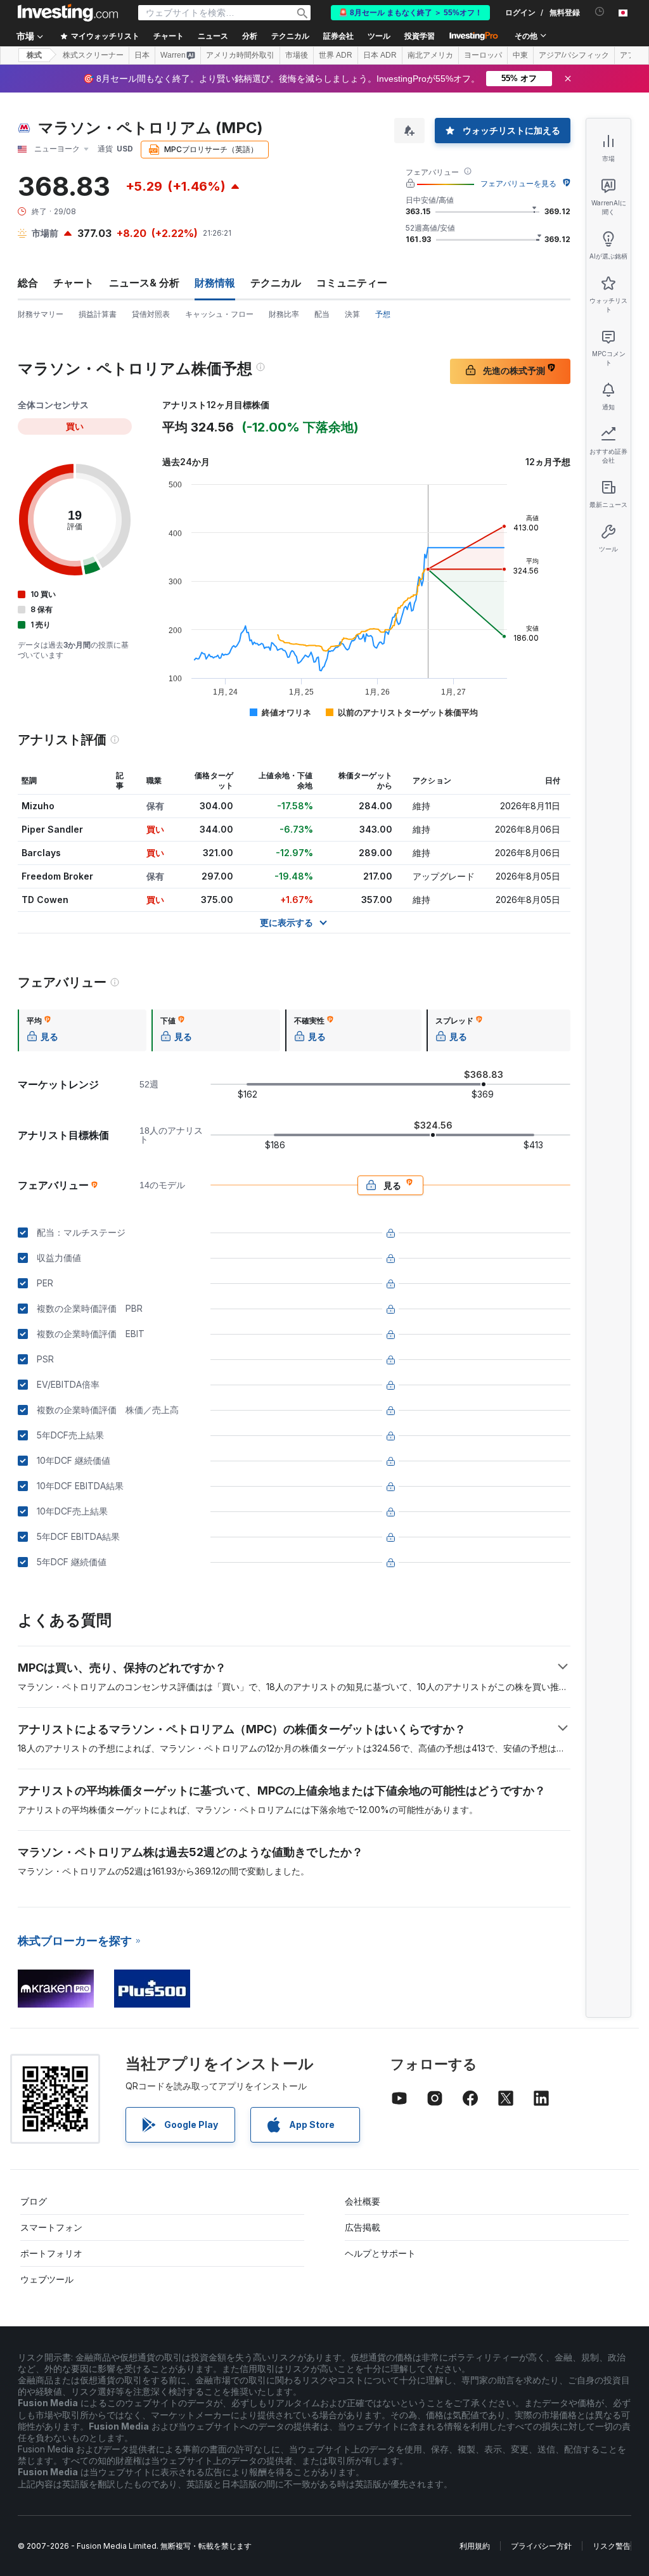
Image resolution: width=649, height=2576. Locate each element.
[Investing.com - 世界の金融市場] (68, 13)
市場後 (297, 55)
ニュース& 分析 (144, 283)
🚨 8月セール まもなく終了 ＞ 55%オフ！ (410, 13)
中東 (520, 55)
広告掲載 (363, 2227)
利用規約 (475, 2546)
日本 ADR (380, 55)
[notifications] (600, 12)
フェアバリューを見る (518, 183)
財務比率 (284, 314)
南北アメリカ (430, 55)
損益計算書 (98, 314)
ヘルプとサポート (380, 2253)
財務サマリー (41, 314)
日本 (142, 55)
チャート (74, 283)
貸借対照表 (151, 314)
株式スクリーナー (93, 55)
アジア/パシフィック (574, 55)
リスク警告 (612, 2546)
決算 (352, 314)
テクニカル (276, 283)
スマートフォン (51, 2227)
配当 (322, 314)
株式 (34, 55)
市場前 (45, 233)
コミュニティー (352, 283)
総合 (28, 283)
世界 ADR (336, 55)
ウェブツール (47, 2279)
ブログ (34, 2201)
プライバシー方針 (541, 2546)
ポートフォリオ (51, 2253)
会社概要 (363, 2201)
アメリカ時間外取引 (240, 55)
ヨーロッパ (483, 55)
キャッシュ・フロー (219, 314)
